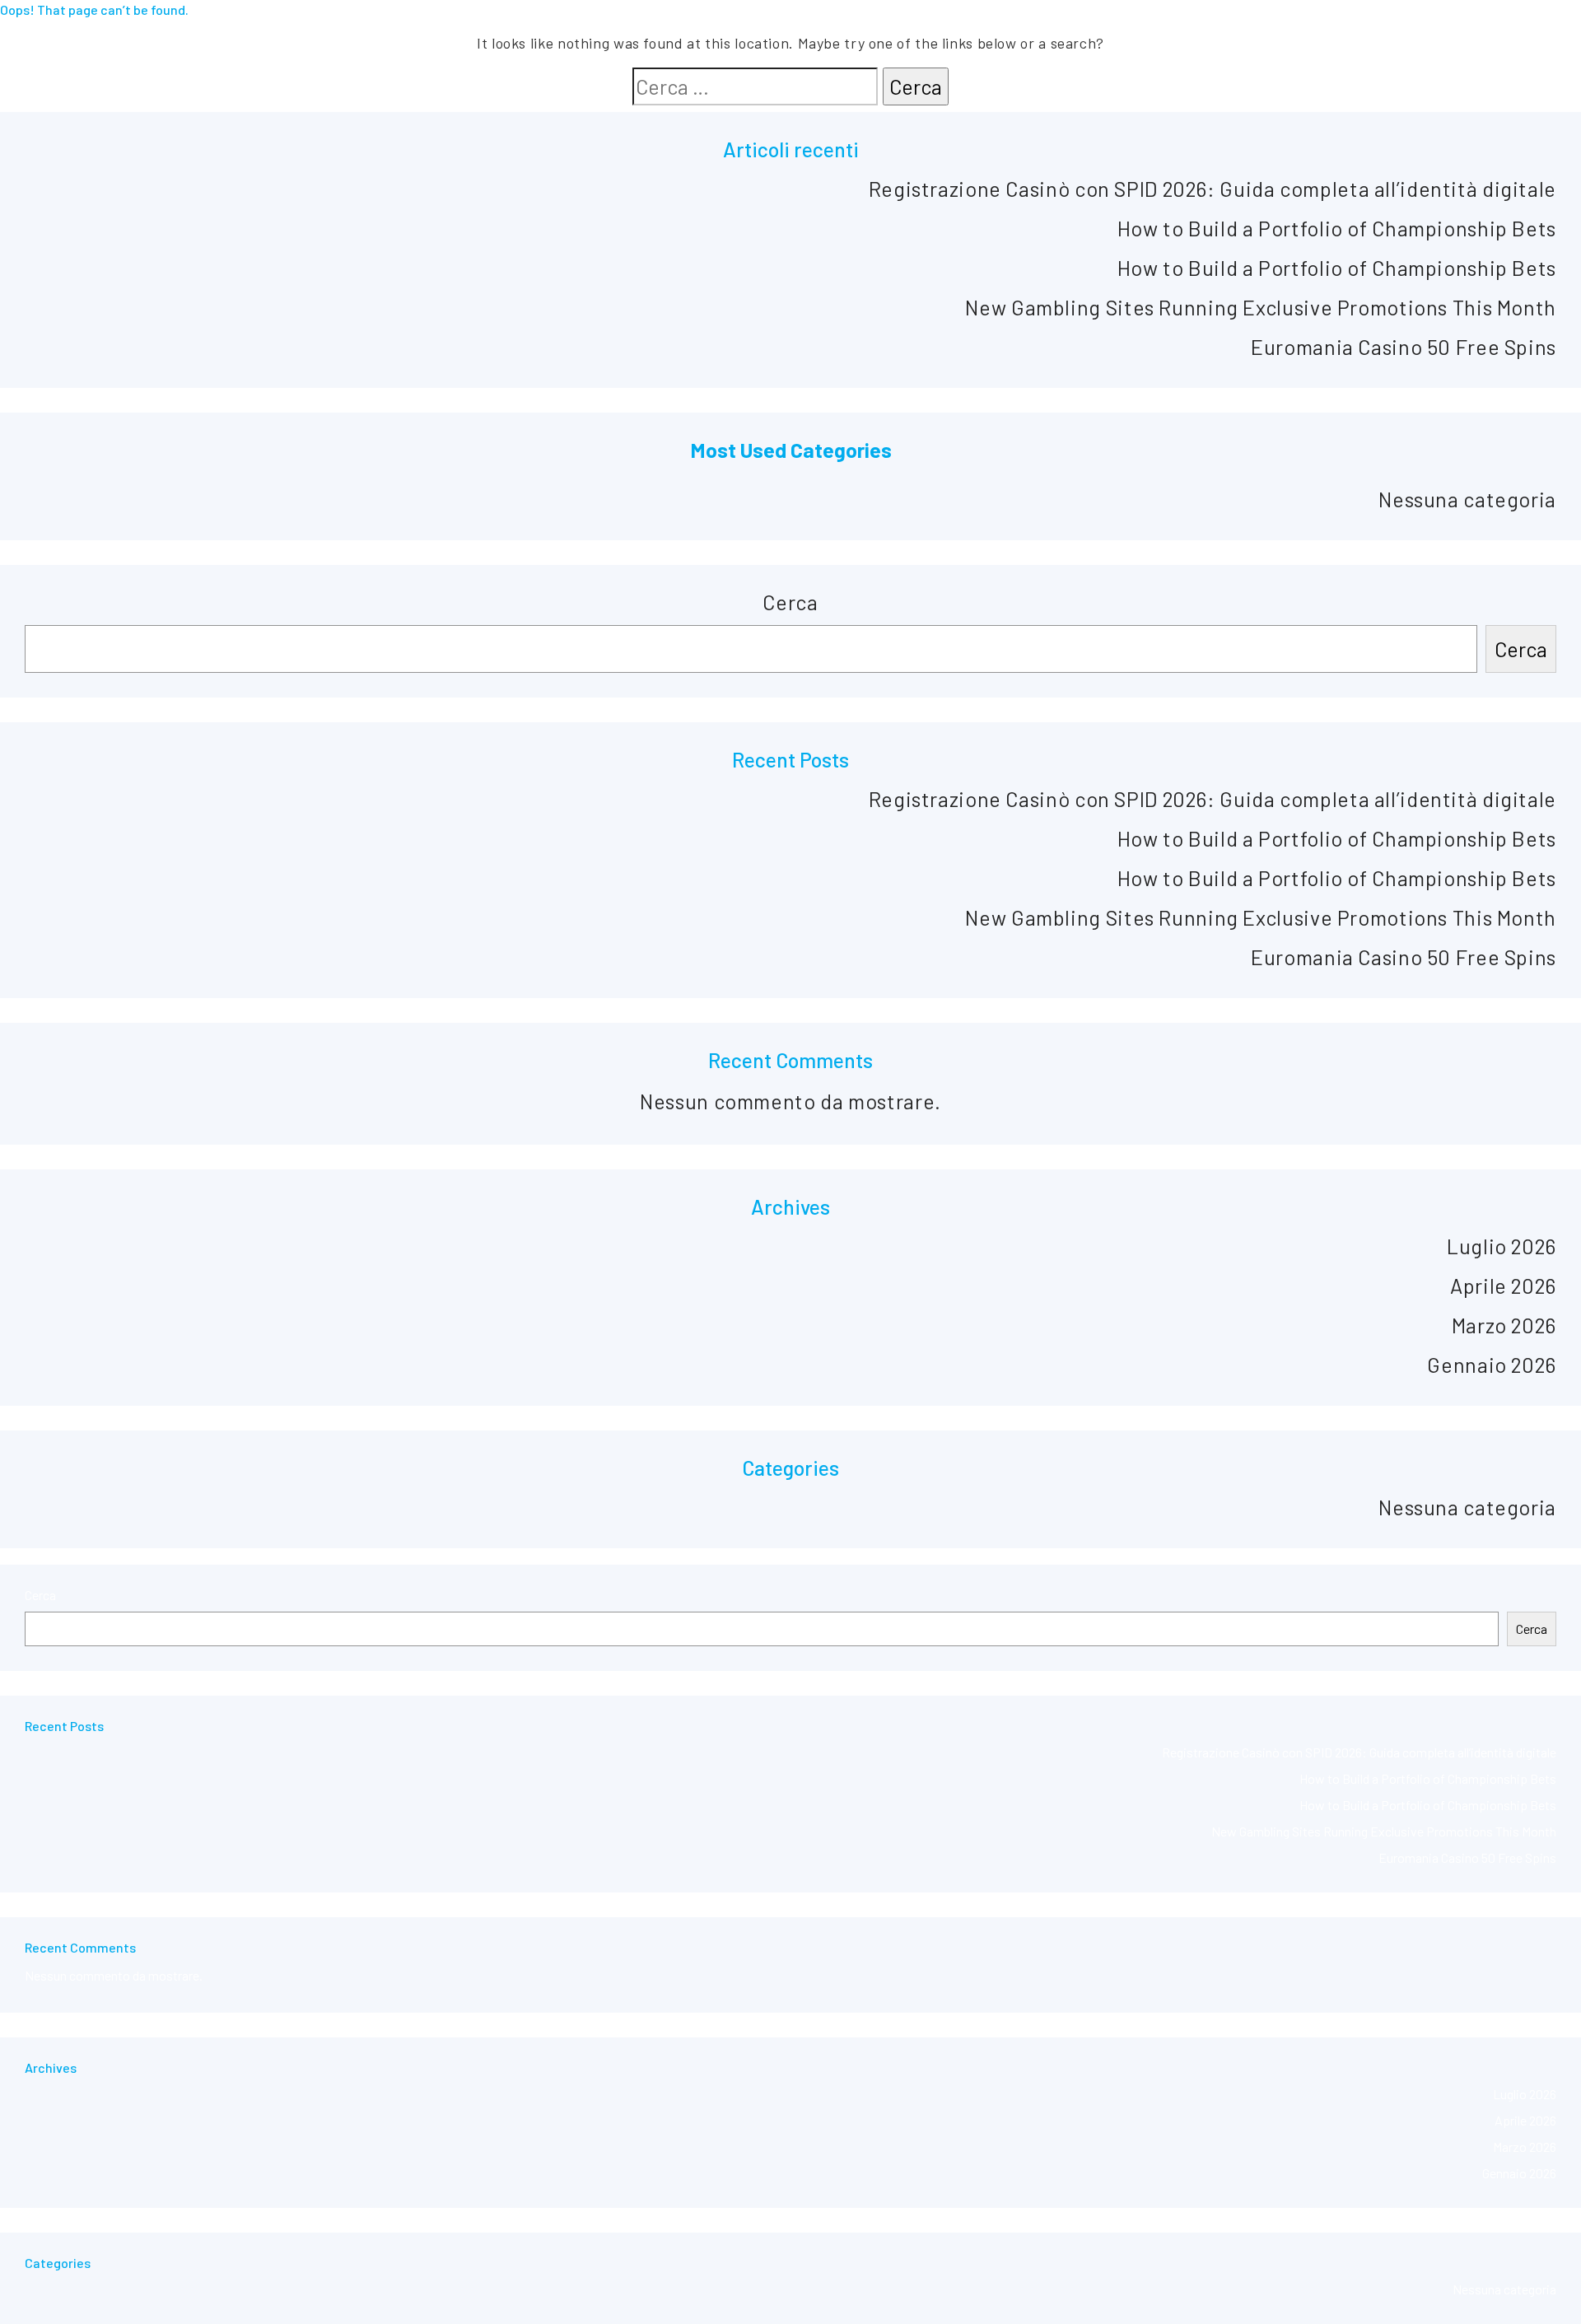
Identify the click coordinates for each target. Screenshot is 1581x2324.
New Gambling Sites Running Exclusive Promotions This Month (1261, 307)
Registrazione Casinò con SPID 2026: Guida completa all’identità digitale (1213, 189)
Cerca (790, 602)
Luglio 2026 (1502, 1246)
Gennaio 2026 (1492, 1365)
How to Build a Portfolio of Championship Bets (1337, 228)
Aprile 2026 (1503, 1286)
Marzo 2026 (1504, 1325)
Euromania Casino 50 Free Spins (1404, 347)
